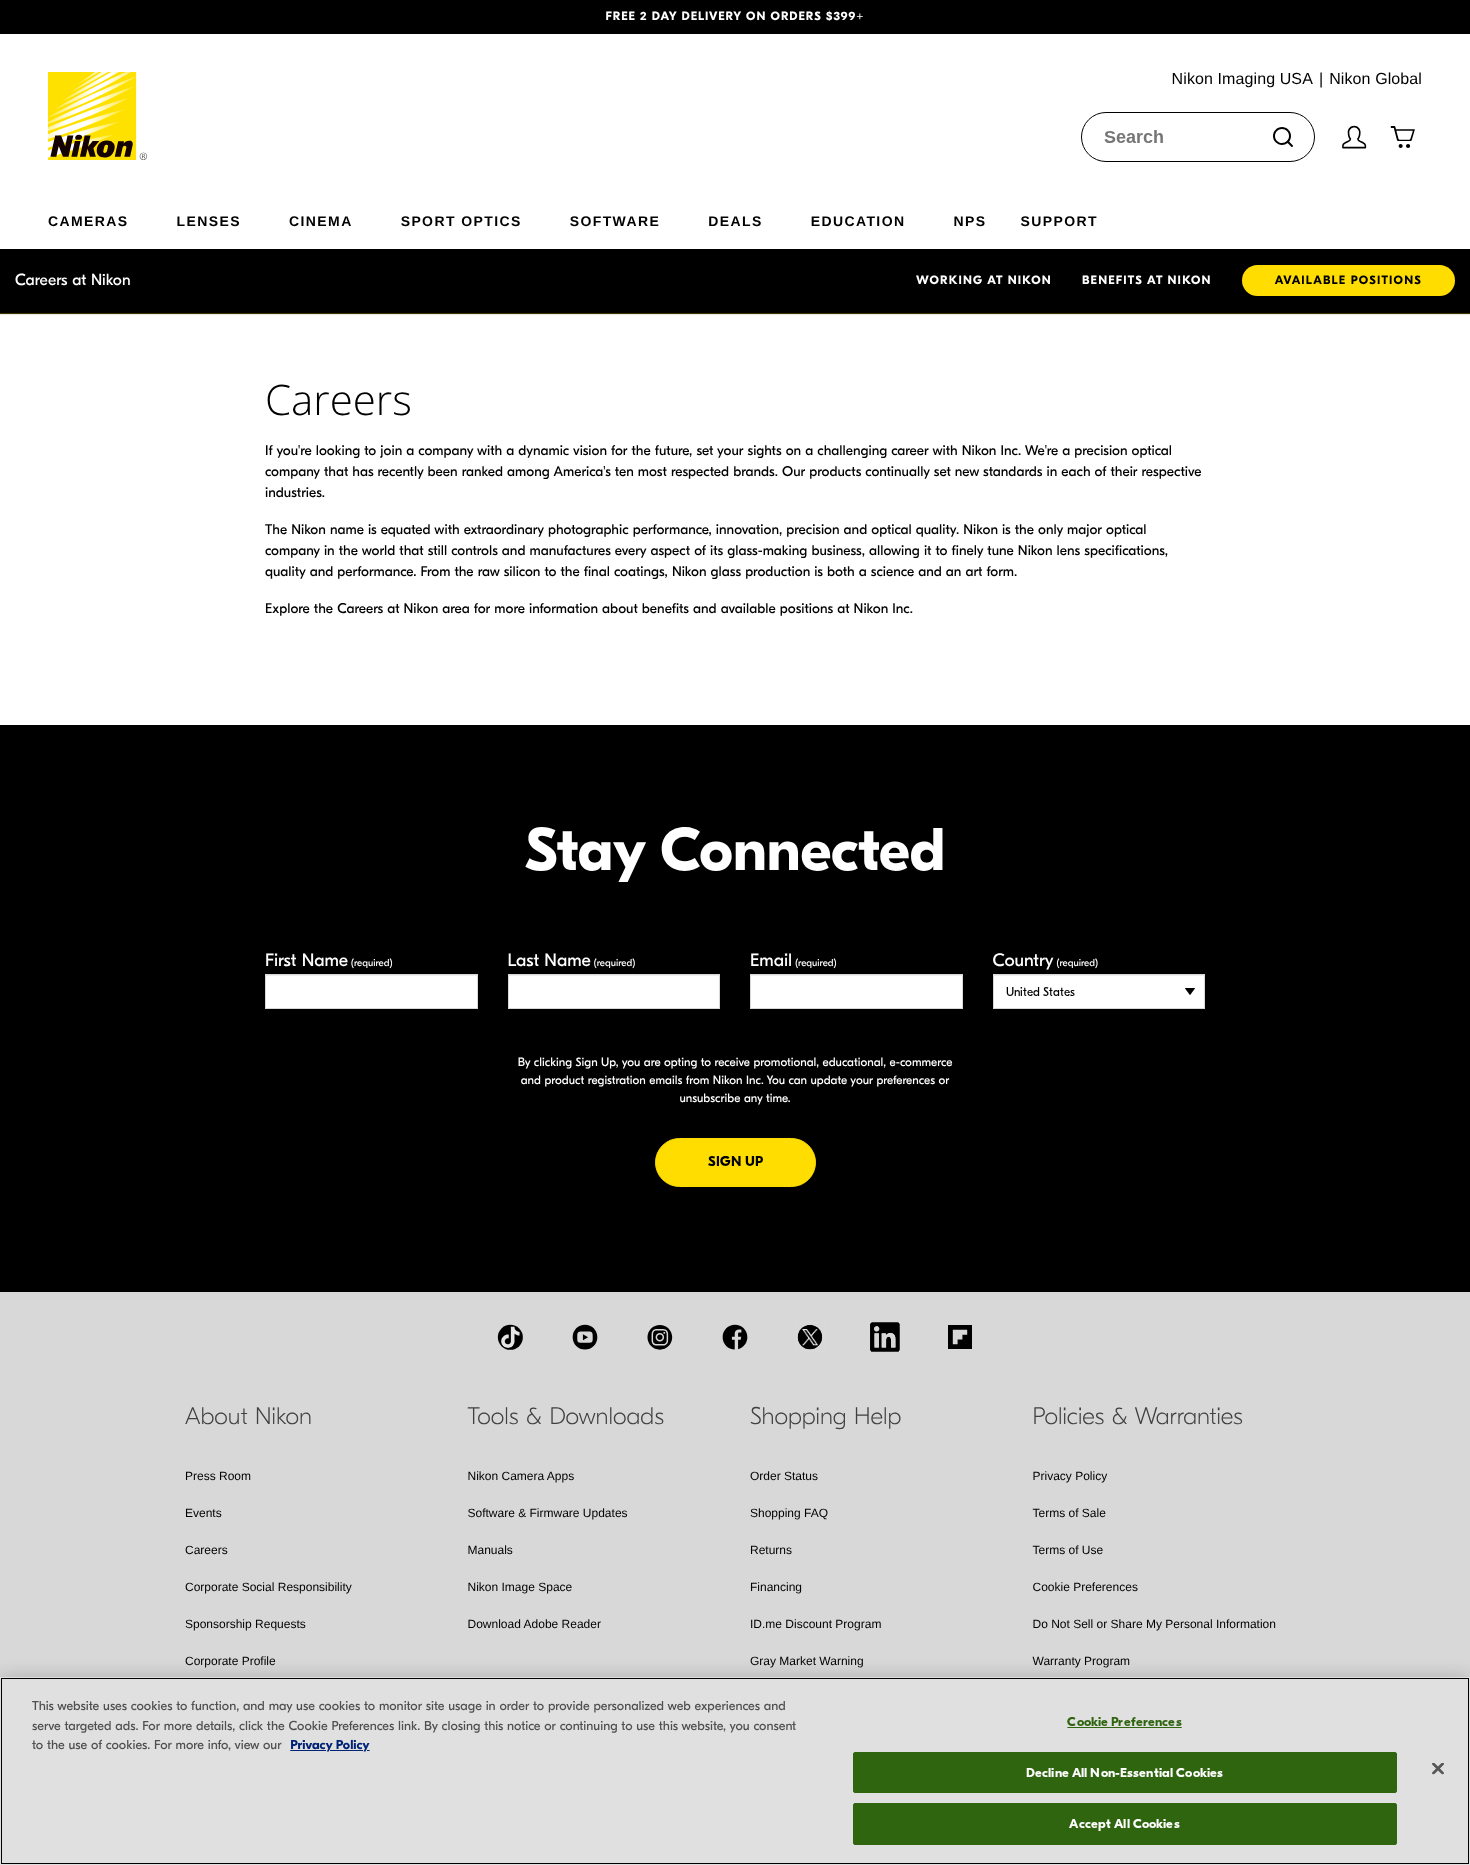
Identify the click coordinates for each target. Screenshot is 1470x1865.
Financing (776, 1587)
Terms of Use (1068, 1550)
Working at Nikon (984, 281)
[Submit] (1283, 137)
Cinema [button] (321, 220)
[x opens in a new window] (810, 1337)
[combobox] (1198, 137)
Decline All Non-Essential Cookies (1124, 1772)
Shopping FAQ (789, 1513)
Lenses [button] (209, 220)
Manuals (490, 1550)
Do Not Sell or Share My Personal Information (1154, 1624)
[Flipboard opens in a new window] (960, 1337)
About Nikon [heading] (248, 1417)
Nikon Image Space (520, 1587)
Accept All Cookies (1124, 1823)
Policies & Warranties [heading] (1138, 1417)
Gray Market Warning (807, 1661)
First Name (329, 960)
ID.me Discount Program (815, 1624)
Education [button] (858, 220)
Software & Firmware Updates (548, 1513)
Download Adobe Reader (534, 1624)
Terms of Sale (1069, 1513)
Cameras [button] (88, 220)
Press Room (218, 1476)
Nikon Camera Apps (521, 1476)
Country (1045, 960)
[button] (110, 17)
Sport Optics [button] (461, 220)
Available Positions (1348, 281)
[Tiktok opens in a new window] (510, 1337)
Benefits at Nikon (1147, 281)
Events (203, 1513)
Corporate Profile (230, 1661)
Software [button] (615, 220)
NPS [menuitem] (969, 220)
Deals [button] (735, 220)
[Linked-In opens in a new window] (885, 1337)
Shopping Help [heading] (825, 1417)
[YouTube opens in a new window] (585, 1337)
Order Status (784, 1476)
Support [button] (1058, 220)
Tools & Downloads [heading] (566, 1417)
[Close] (1438, 1769)
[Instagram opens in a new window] (660, 1337)
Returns (771, 1550)
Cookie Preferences (1085, 1587)
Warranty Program (1082, 1661)
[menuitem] (112, 217)
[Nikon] (98, 97)
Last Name (572, 960)
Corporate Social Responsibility (268, 1587)
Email (793, 960)
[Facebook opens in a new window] (735, 1337)
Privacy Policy (1070, 1476)
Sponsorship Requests (245, 1624)
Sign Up (762, 1161)
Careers (206, 1550)
